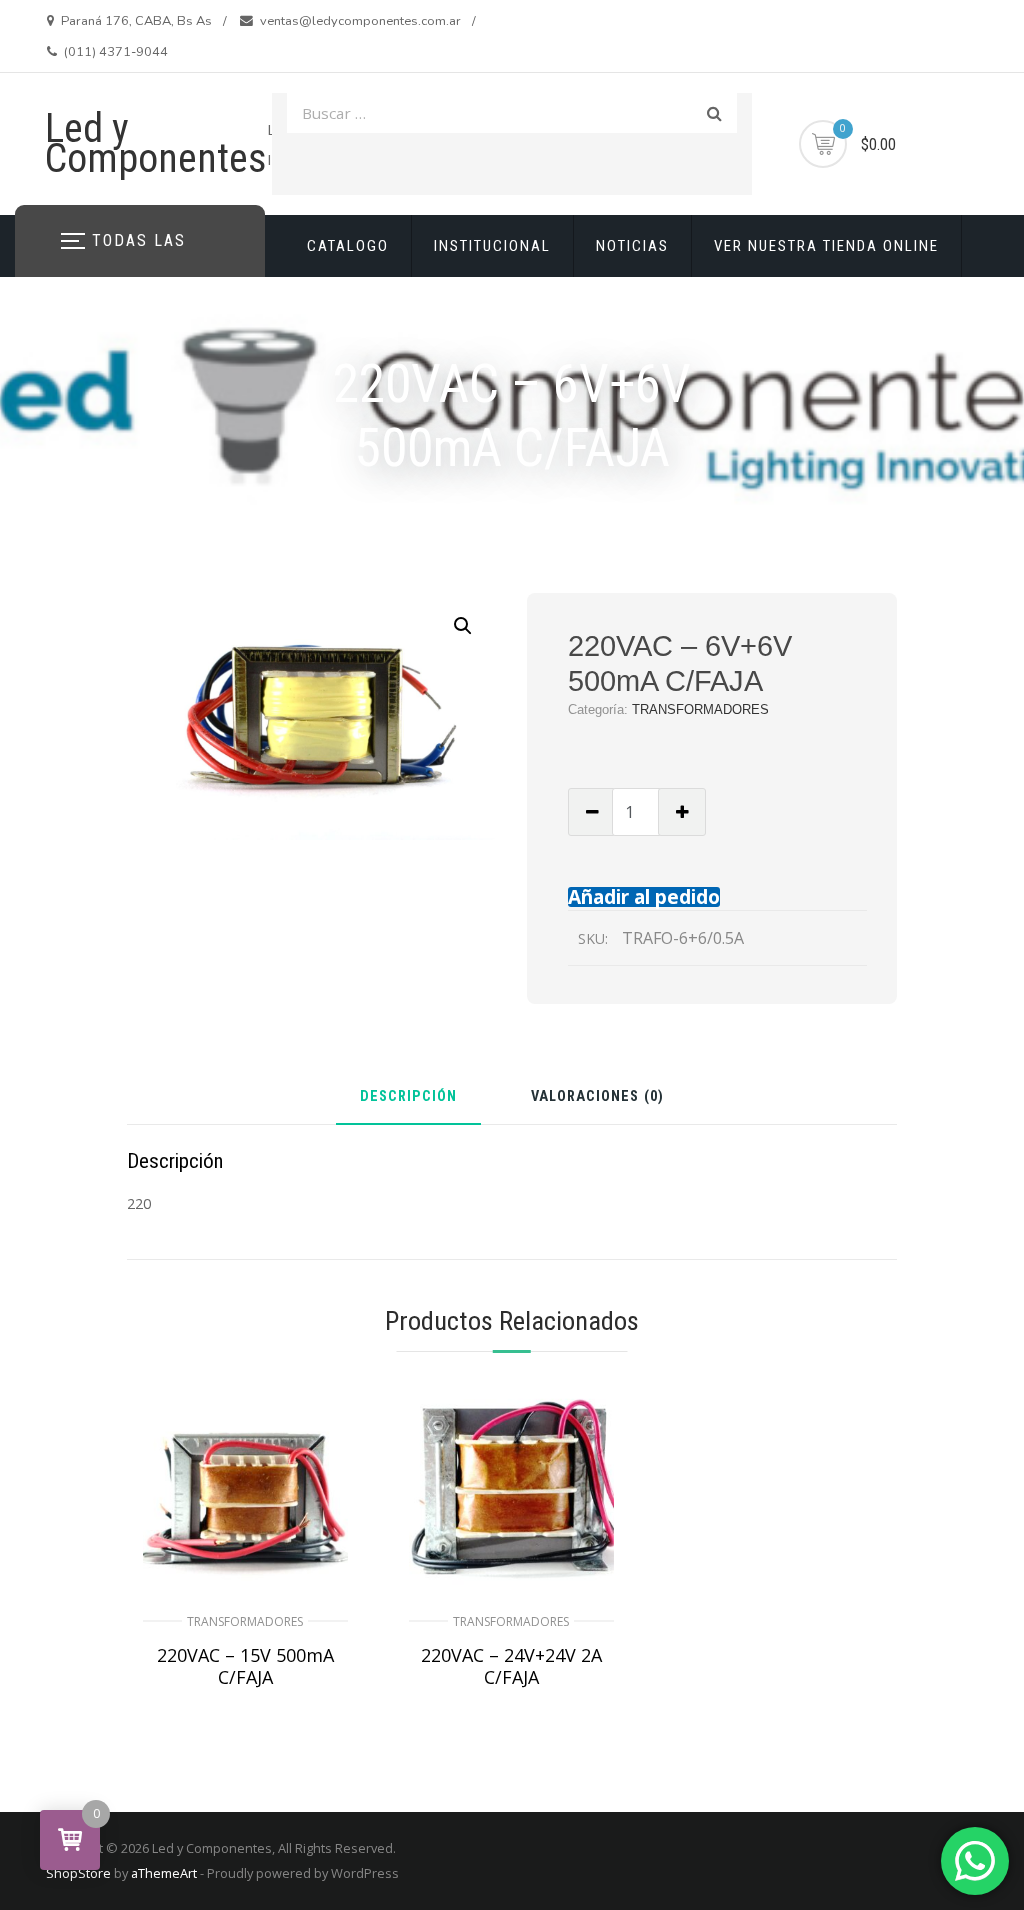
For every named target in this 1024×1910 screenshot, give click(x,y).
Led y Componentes (156, 143)
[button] (463, 626)
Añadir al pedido (644, 896)
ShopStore (78, 1873)
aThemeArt (164, 1873)
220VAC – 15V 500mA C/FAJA (245, 1666)
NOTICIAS (632, 246)
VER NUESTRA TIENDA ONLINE (826, 246)
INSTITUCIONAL (492, 246)
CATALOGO (348, 246)
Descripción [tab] (408, 1097)
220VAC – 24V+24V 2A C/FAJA (511, 1666)
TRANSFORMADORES (700, 709)
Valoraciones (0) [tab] (597, 1097)
